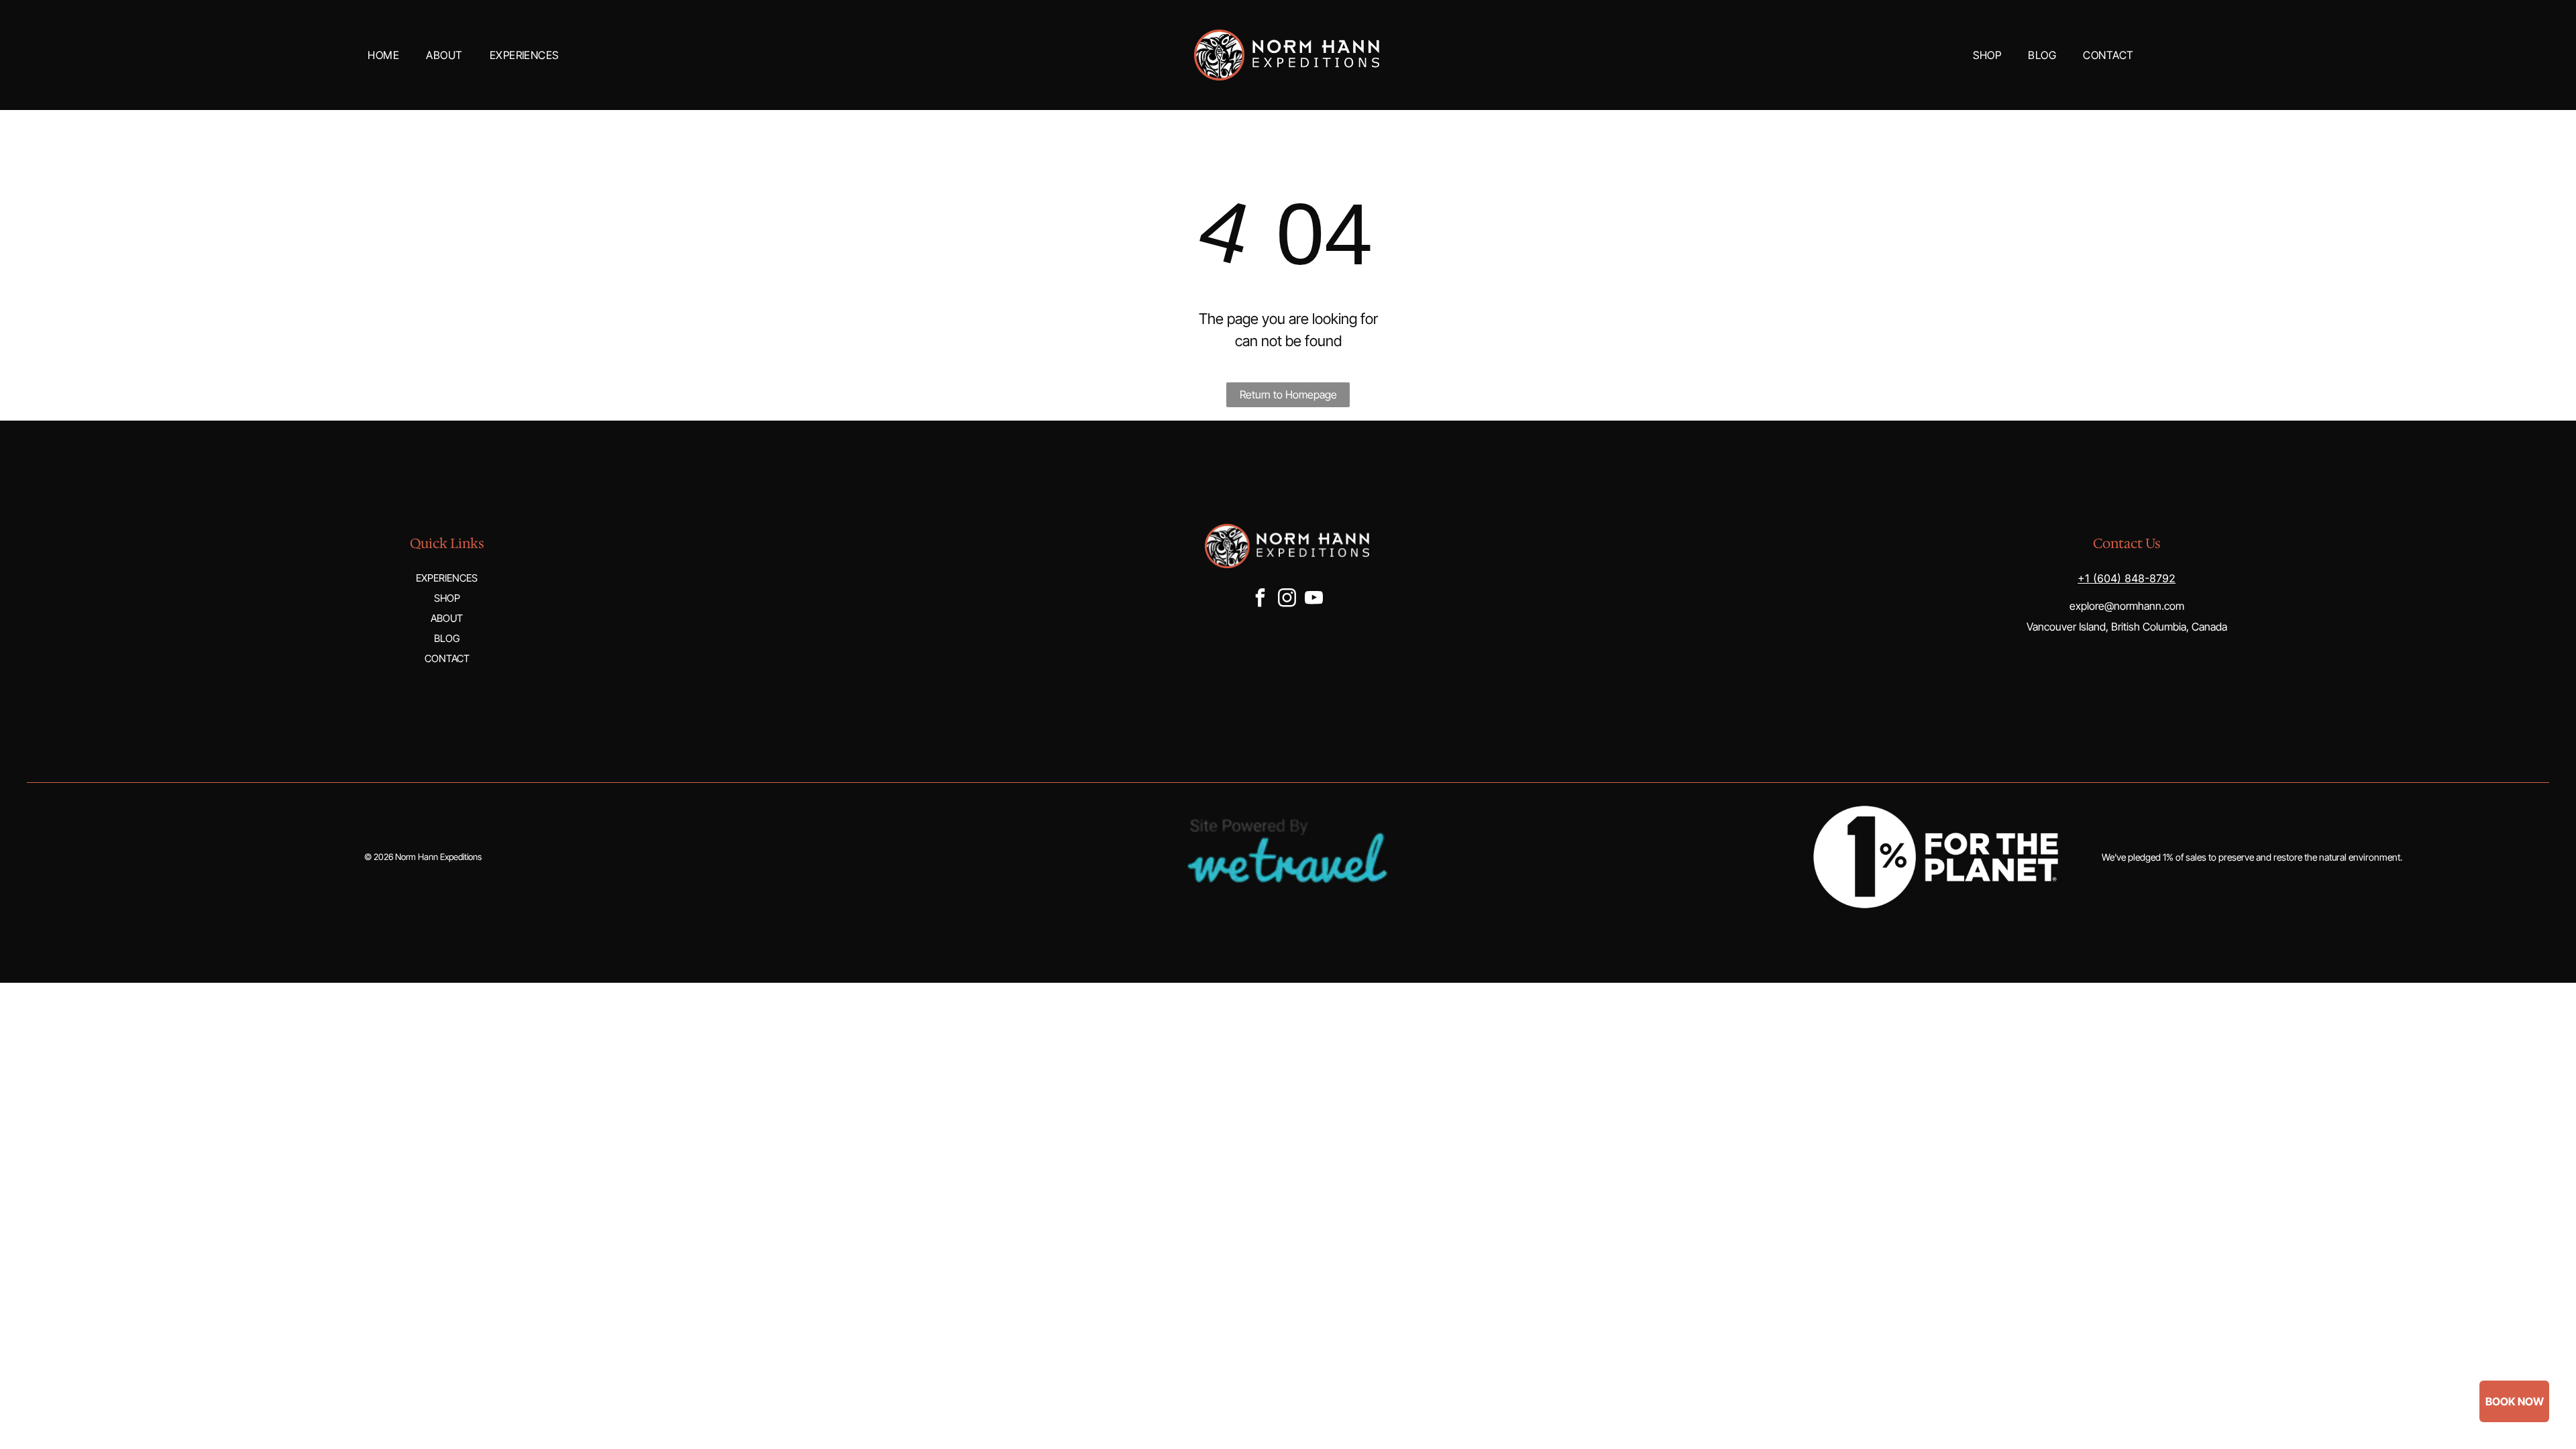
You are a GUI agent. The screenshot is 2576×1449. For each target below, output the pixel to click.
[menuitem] (383, 55)
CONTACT (447, 658)
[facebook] (1260, 599)
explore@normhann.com (2127, 606)
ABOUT (447, 618)
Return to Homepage (1288, 394)
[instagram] (1287, 599)
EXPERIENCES (447, 578)
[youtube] (1313, 599)
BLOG (447, 638)
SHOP (447, 598)
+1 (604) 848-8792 (2127, 578)
